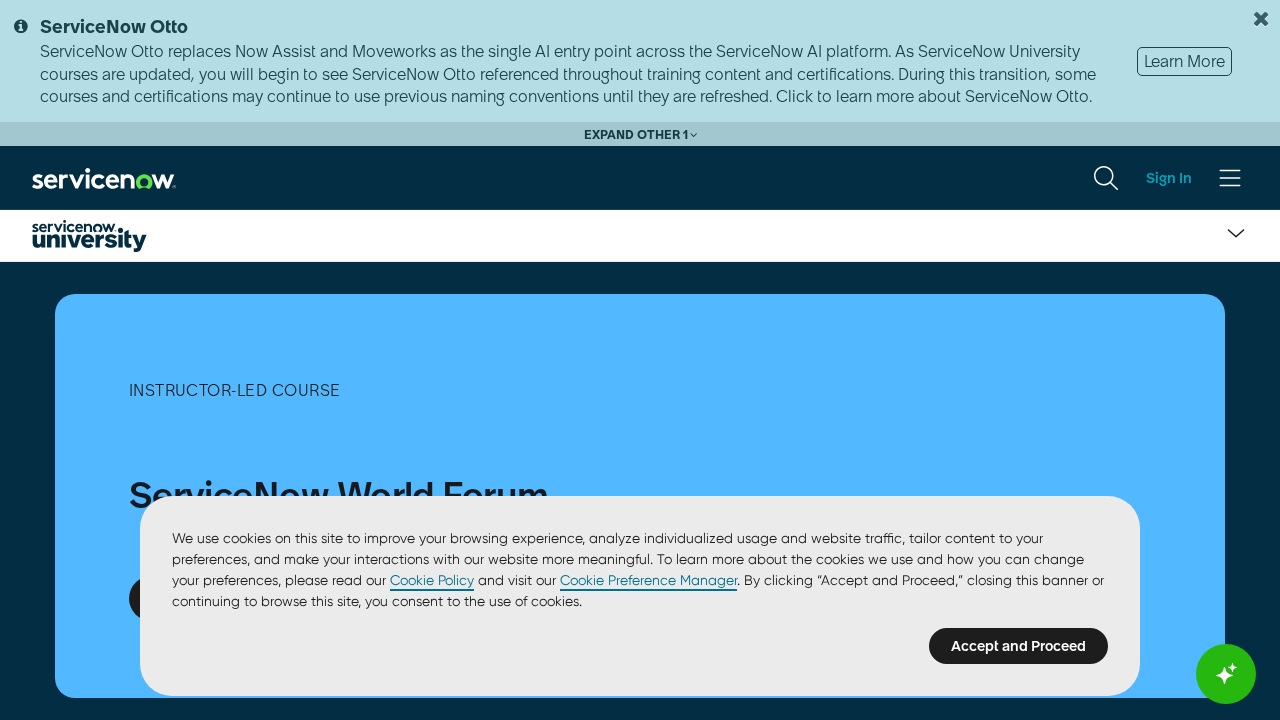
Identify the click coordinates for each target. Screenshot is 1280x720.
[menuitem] (1106, 178)
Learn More (1184, 61)
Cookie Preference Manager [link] (648, 580)
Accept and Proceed (1018, 646)
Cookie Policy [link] (432, 580)
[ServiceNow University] (89, 236)
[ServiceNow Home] (104, 177)
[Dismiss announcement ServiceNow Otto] (1261, 19)
